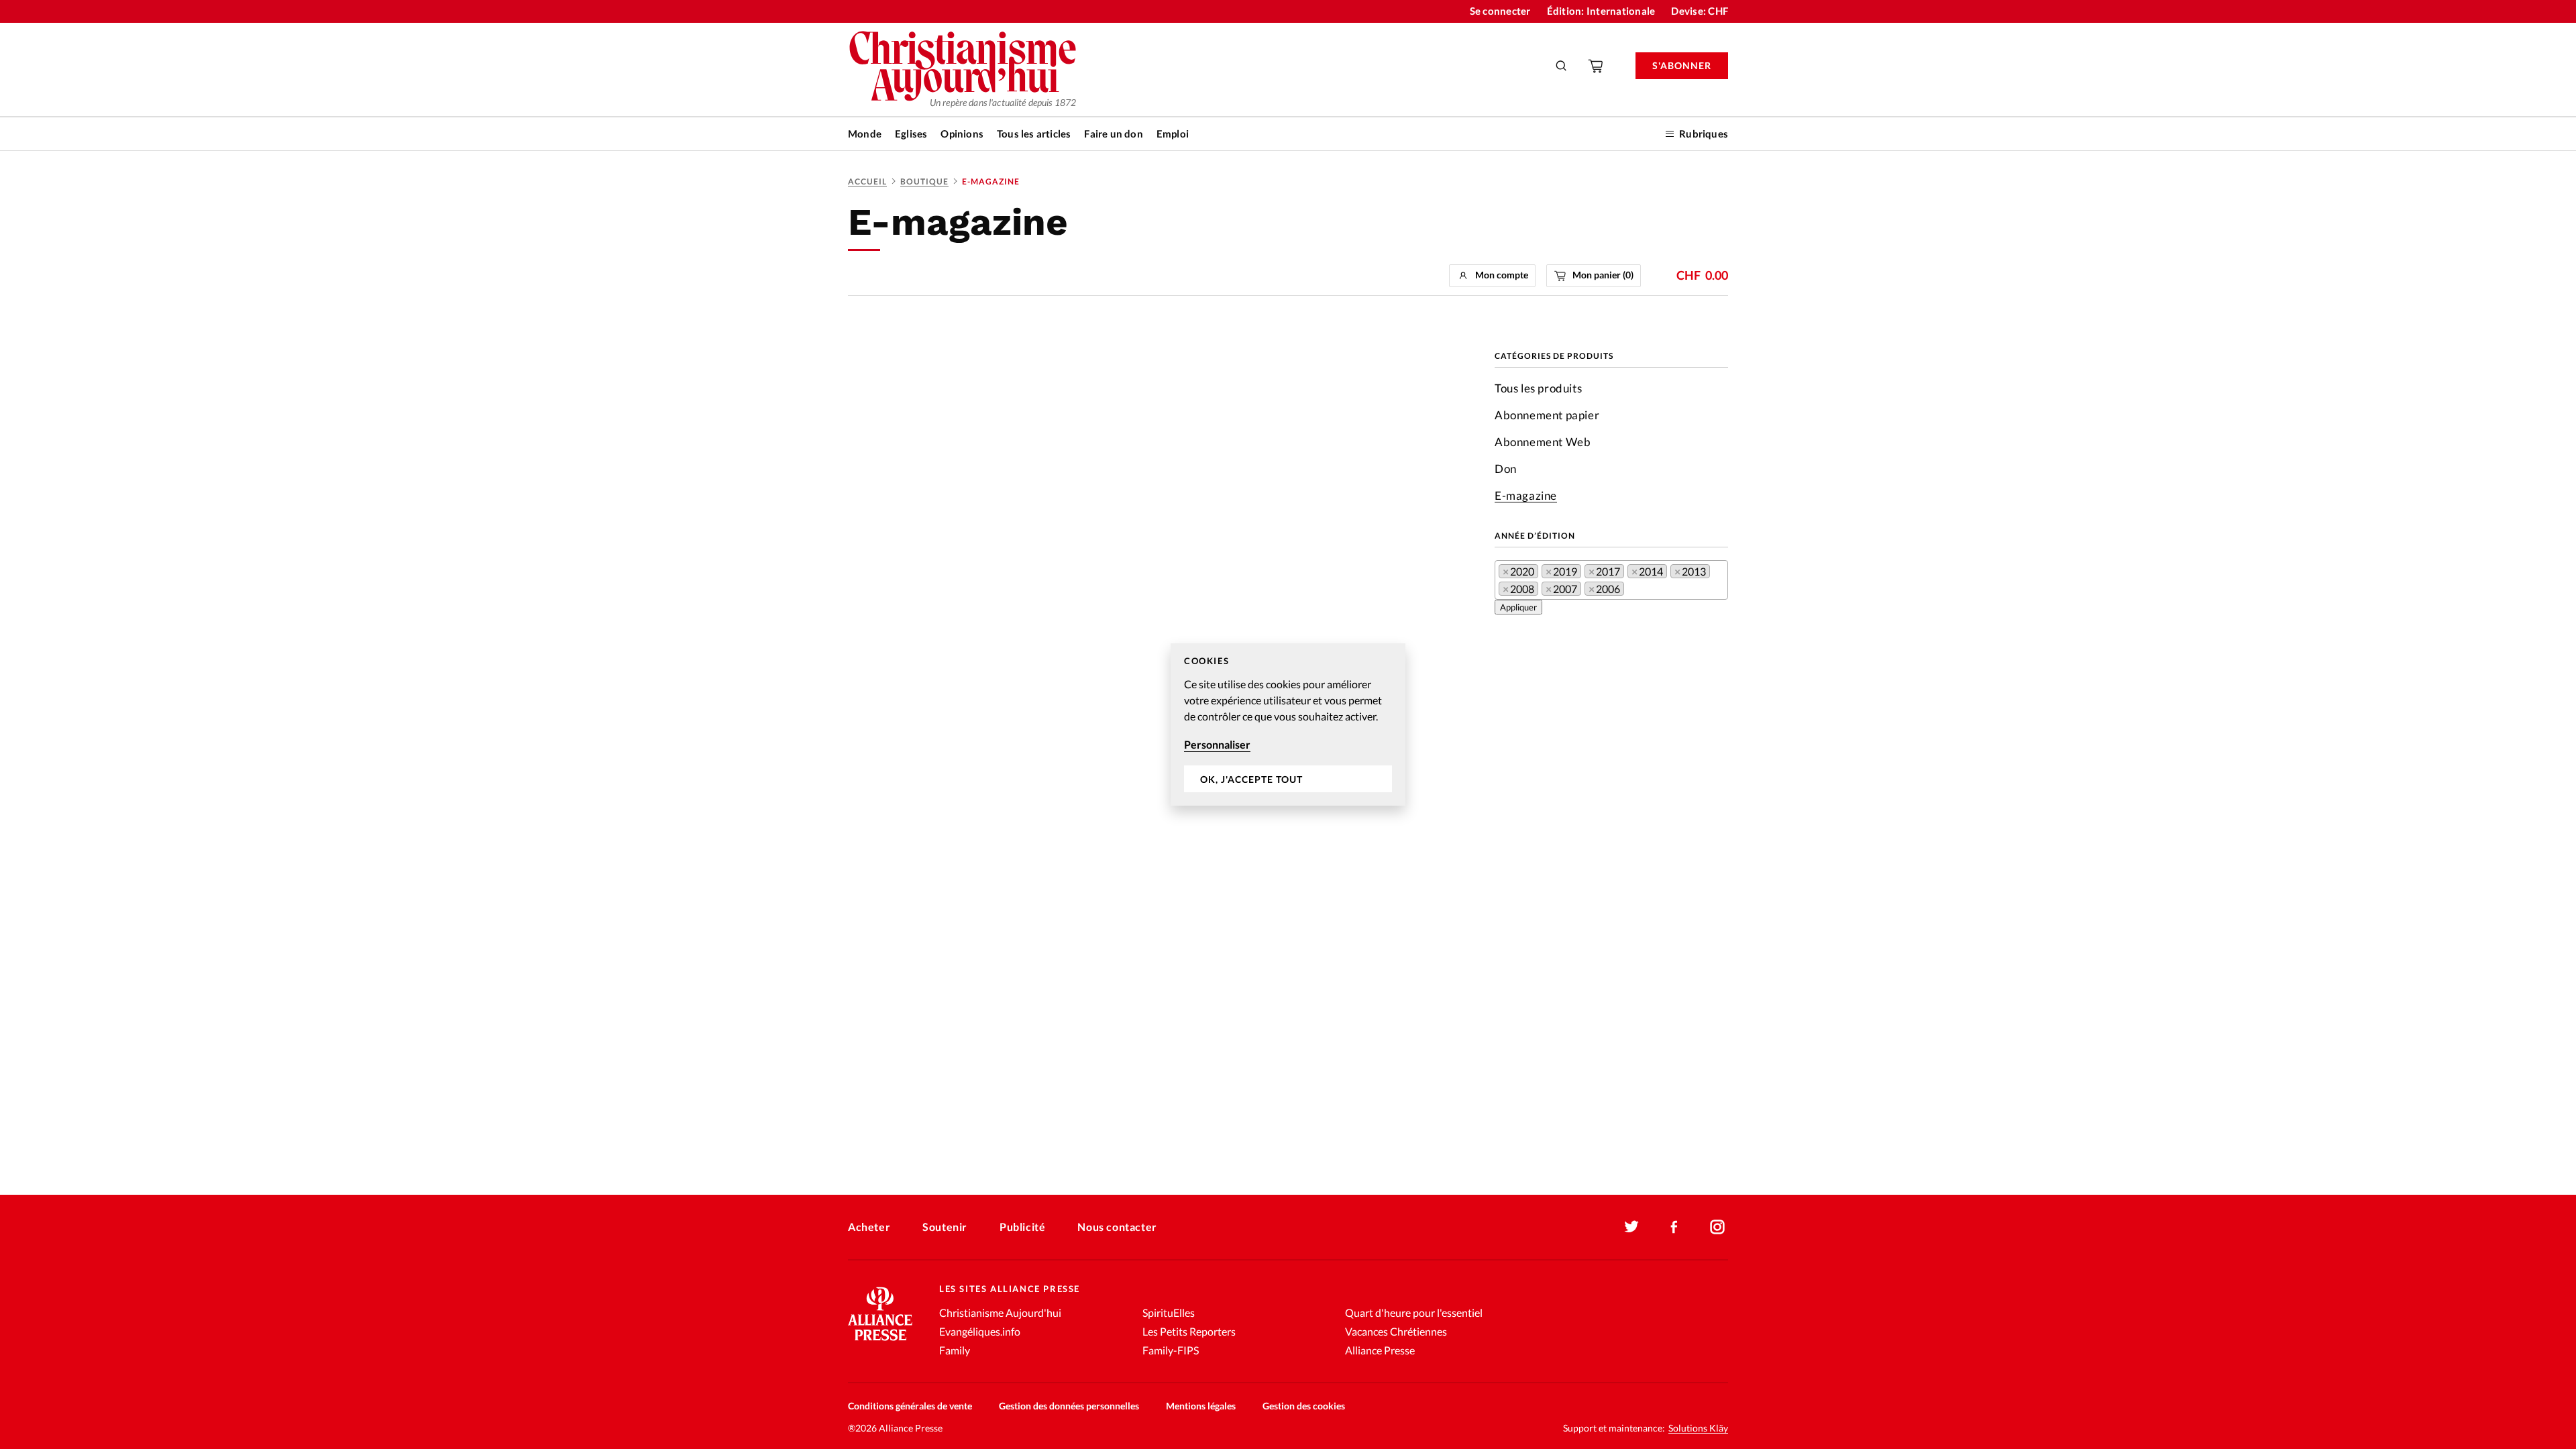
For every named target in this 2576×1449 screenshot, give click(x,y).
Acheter (869, 1227)
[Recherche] (1562, 66)
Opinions (962, 133)
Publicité (1022, 1227)
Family (955, 1350)
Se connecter (1500, 11)
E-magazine (1526, 495)
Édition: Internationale (1601, 11)
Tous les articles (1034, 133)
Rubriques (1704, 133)
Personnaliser (1217, 744)
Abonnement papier (1547, 415)
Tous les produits (1538, 388)
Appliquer (1518, 607)
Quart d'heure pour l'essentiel (1414, 1312)
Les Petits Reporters (1189, 1331)
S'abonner (1682, 65)
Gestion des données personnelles (1069, 1406)
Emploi (1173, 133)
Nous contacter (1117, 1227)
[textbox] (1631, 591)
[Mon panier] (1597, 66)
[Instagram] (1717, 1227)
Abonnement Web (1543, 442)
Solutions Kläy (1698, 1428)
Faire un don (1113, 133)
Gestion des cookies (1304, 1406)
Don (1506, 469)
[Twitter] (1631, 1227)
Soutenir (945, 1227)
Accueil (867, 181)
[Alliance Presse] (880, 1342)
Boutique (924, 181)
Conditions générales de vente (910, 1406)
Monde (865, 133)
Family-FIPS (1171, 1350)
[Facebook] (1674, 1227)
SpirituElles (1169, 1312)
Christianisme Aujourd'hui (1000, 1312)
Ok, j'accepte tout (1251, 779)
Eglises (911, 133)
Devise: (1700, 11)
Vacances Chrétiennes (1396, 1331)
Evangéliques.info (980, 1331)
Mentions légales (1201, 1406)
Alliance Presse (1380, 1350)
